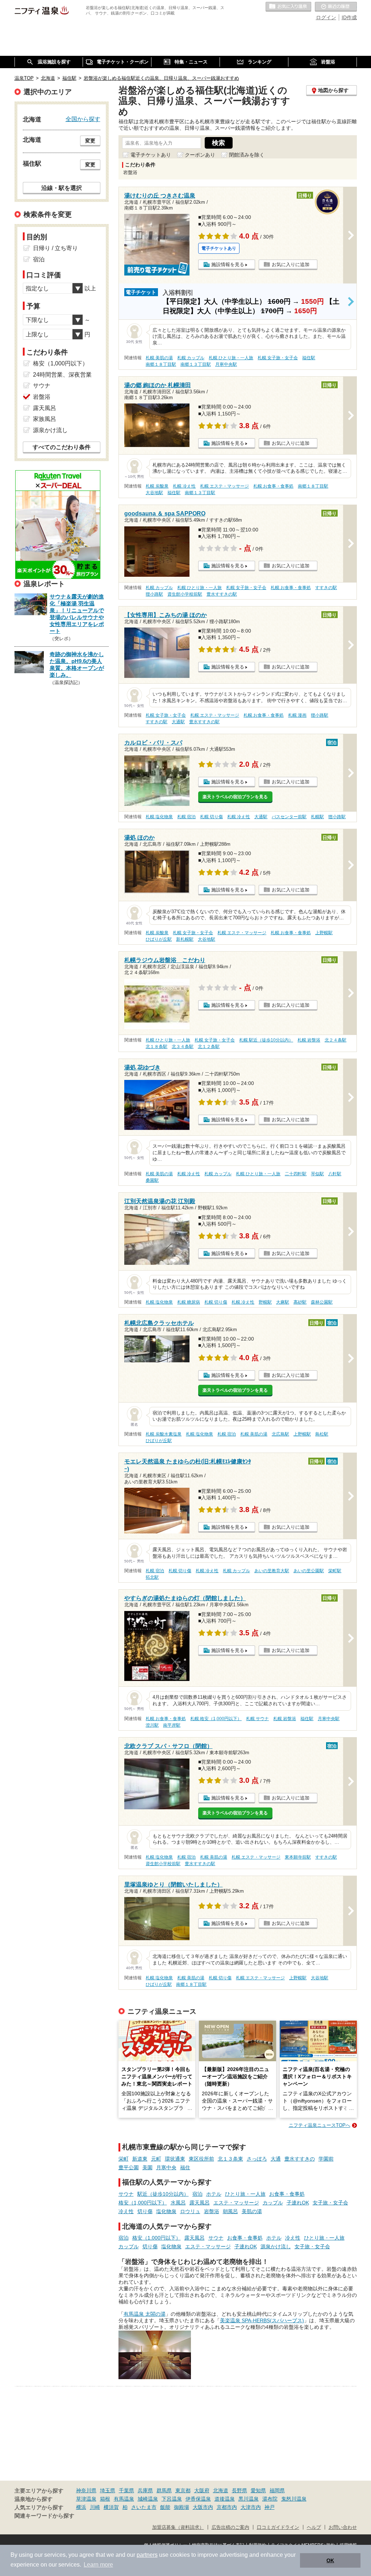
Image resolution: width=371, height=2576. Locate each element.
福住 (185, 2167)
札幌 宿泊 (186, 817)
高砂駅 (300, 1302)
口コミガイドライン (278, 2527)
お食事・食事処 (287, 2194)
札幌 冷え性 (184, 486)
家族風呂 (45, 419)
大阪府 (202, 2490)
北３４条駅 (183, 1047)
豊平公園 (129, 2167)
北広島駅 (280, 1434)
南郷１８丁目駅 (161, 364)
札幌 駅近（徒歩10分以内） (266, 1040)
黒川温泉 (249, 2499)
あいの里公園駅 (309, 1571)
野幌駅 (265, 1302)
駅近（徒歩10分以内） (163, 2194)
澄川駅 (152, 1725)
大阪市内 (203, 2507)
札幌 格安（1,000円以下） (216, 1719)
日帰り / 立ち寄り (55, 248)
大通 (276, 2159)
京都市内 (227, 2507)
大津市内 (251, 2507)
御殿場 (182, 2507)
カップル (273, 2203)
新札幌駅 (185, 939)
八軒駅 (335, 1174)
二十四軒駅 (296, 1174)
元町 (156, 2159)
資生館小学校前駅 (185, 594)
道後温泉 (225, 2499)
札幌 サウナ (257, 1719)
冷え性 (126, 2211)
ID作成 (349, 17)
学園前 (326, 2159)
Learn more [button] (98, 2565)
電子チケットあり (151, 155)
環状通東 (175, 2159)
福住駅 (309, 358)
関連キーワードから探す (44, 2516)
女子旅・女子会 (330, 2203)
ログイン (326, 17)
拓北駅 (152, 1577)
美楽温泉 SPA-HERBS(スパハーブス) (262, 2320)
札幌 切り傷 (211, 817)
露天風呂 (200, 2203)
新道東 (140, 2159)
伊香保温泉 (198, 2499)
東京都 (183, 2490)
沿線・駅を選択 (62, 188)
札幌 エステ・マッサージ (224, 486)
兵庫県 (145, 2490)
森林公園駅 (322, 1302)
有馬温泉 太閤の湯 (145, 2314)
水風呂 (178, 2203)
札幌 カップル (191, 358)
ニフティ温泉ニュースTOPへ (320, 2125)
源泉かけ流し (276, 2246)
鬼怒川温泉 (294, 2499)
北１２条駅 (209, 1047)
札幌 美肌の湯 (159, 358)
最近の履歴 (336, 7)
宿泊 (197, 2194)
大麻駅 (283, 1302)
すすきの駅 (326, 588)
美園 (147, 2167)
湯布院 (270, 2499)
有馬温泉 (124, 2499)
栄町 (124, 2159)
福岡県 (277, 2490)
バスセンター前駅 (289, 817)
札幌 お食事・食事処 (273, 486)
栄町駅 (335, 1571)
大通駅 (178, 722)
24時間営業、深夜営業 (62, 375)
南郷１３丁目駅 (196, 364)
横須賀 (111, 2507)
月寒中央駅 (226, 364)
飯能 (165, 2507)
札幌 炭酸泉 (157, 486)
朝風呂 (230, 2211)
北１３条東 (230, 2159)
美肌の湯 (252, 2211)
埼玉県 (108, 2490)
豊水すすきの (300, 2159)
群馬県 (164, 2490)
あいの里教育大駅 (272, 1571)
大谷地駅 (154, 493)
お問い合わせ (343, 2527)
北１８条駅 (157, 1047)
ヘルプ (314, 2527)
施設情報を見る (228, 264)
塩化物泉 (166, 2211)
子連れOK (298, 2203)
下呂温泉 (172, 2499)
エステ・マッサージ (236, 2203)
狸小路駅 (154, 594)
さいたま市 (144, 2507)
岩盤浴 (212, 2211)
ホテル (214, 2194)
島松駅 (322, 1434)
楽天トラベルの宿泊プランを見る (235, 797)
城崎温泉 (148, 2499)
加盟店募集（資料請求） (178, 2527)
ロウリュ (190, 2211)
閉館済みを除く (247, 155)
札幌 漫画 (297, 715)
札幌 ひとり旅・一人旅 (231, 358)
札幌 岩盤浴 (309, 1040)
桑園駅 (152, 1180)
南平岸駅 (172, 1725)
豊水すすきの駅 (222, 594)
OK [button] (330, 2560)
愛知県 (258, 2490)
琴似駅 (317, 1174)
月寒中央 (166, 2167)
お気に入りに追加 (291, 264)
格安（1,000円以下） (143, 2203)
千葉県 (126, 2490)
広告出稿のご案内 (230, 2527)
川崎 (95, 2507)
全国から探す (83, 119)
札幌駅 (317, 817)
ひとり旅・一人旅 (245, 2194)
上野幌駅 (324, 933)
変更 (90, 141)
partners (147, 2555)
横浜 (81, 2507)
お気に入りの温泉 (288, 7)
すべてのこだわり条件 (62, 447)
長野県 (239, 2490)
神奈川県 (86, 2490)
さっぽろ (257, 2159)
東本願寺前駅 (298, 1857)
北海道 (221, 2490)
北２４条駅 (335, 1040)
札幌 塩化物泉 (159, 817)
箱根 (105, 2499)
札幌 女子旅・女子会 (278, 358)
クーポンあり (200, 155)
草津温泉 (86, 2499)
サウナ (126, 2194)
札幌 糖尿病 (189, 1302)
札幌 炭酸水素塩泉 (164, 1434)
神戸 (270, 2507)
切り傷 (145, 2211)
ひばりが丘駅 (159, 939)
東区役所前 (201, 2159)
